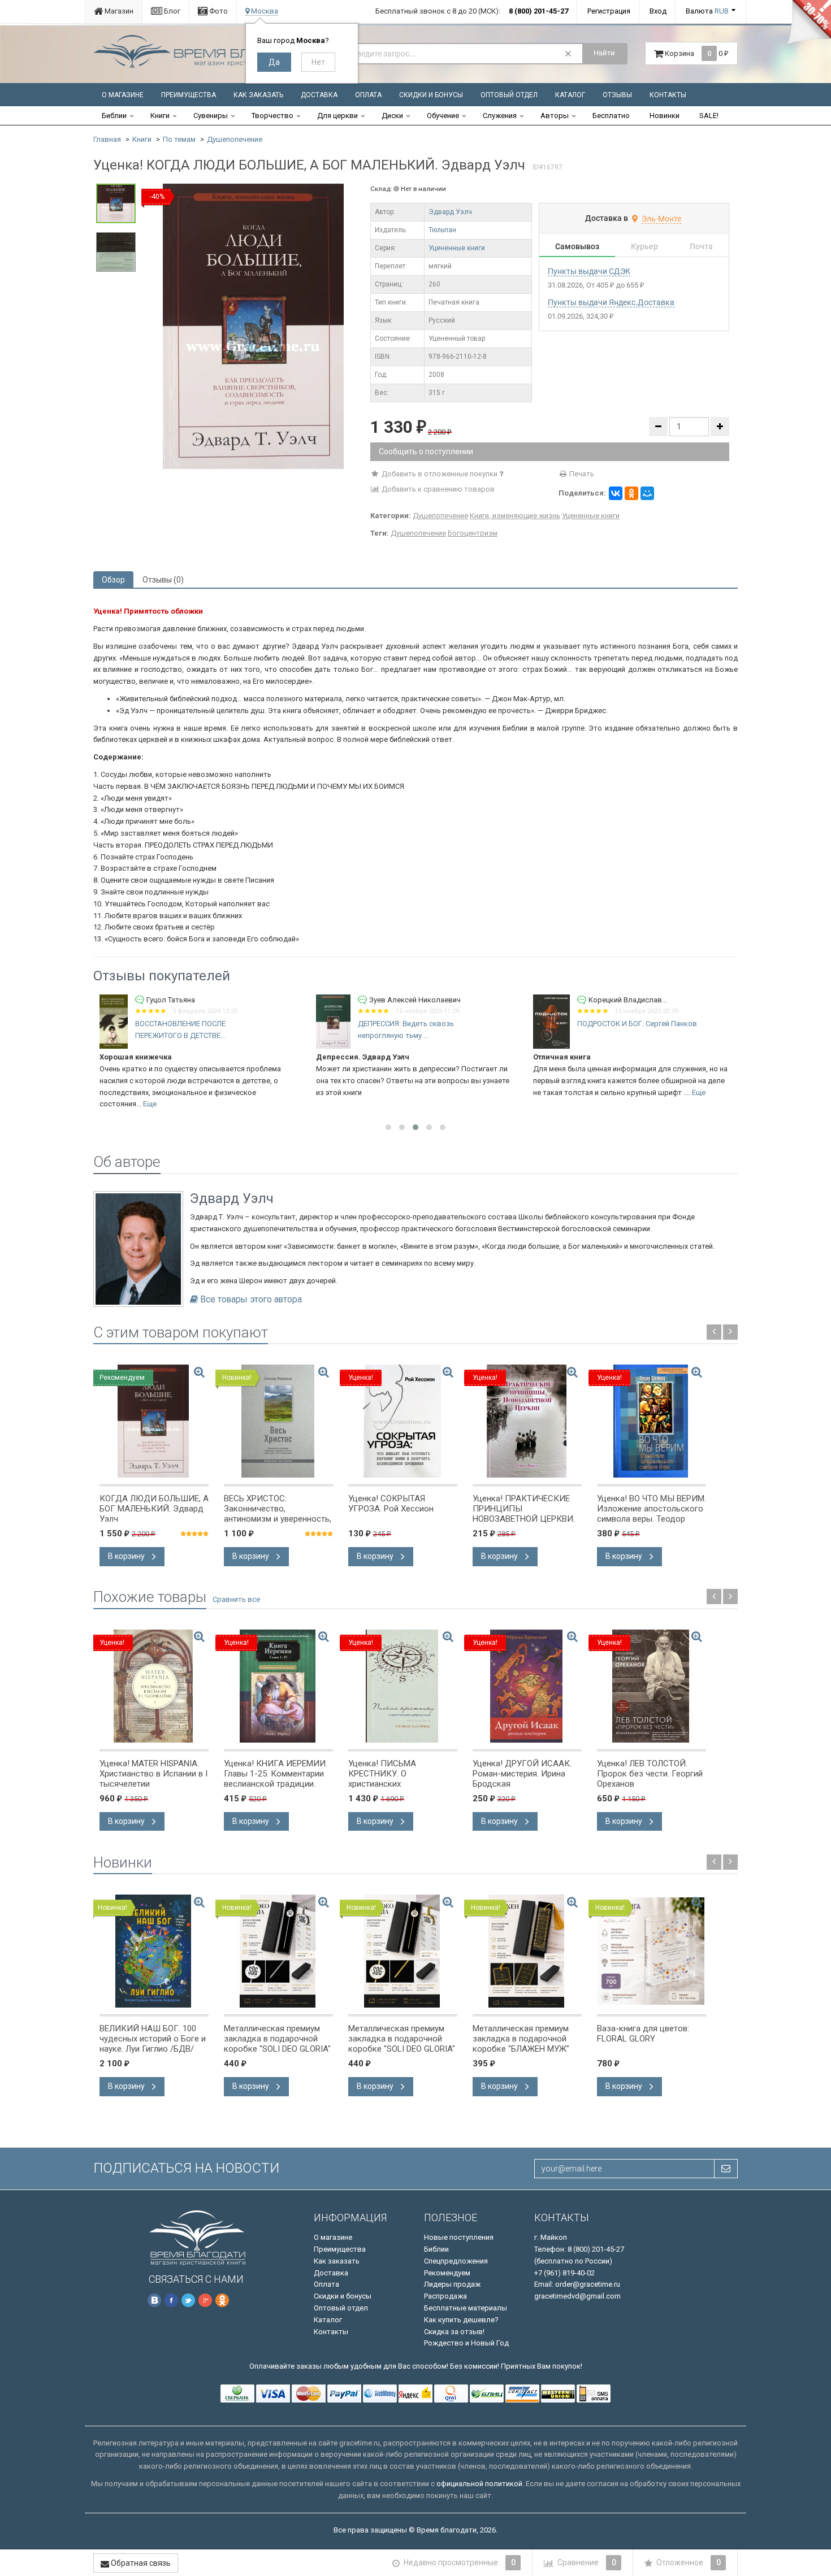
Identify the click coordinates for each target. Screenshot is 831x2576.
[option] (253, 326)
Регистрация (609, 11)
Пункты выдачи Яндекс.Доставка (611, 302)
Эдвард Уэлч (450, 212)
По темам (179, 139)
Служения (500, 116)
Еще (540, 1092)
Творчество (272, 116)
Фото (218, 11)
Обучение (443, 116)
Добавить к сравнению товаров (437, 489)
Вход (658, 11)
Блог (171, 11)
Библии (114, 116)
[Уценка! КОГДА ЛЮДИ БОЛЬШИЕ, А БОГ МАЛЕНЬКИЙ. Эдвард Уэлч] (253, 326)
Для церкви (337, 116)
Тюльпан (442, 230)
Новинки (665, 116)
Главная (107, 139)
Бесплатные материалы (466, 2308)
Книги (160, 116)
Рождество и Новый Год (466, 2343)
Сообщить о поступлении (426, 451)
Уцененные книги (457, 248)
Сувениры (211, 116)
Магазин (118, 11)
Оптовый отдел (509, 95)
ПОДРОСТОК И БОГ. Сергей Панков (479, 1024)
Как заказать (258, 95)
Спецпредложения (456, 2261)
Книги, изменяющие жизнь (515, 516)
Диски (392, 116)
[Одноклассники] (631, 493)
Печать (581, 474)
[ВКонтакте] (616, 493)
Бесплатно (611, 116)
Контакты (668, 95)
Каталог (570, 95)
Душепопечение (235, 139)
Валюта (707, 11)
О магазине (123, 95)
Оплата (368, 95)
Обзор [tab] (113, 580)
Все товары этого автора (251, 1300)
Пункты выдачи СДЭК (589, 271)
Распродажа (445, 2296)
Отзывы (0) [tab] (163, 580)
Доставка (319, 95)
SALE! (709, 116)
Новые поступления (459, 2237)
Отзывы (617, 95)
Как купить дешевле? (461, 2320)
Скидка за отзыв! (454, 2332)
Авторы (555, 116)
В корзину (127, 1556)
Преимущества (189, 95)
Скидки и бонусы (431, 95)
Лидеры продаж (452, 2284)
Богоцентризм (473, 533)
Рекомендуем (447, 2273)
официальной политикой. (480, 2484)
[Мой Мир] (647, 493)
